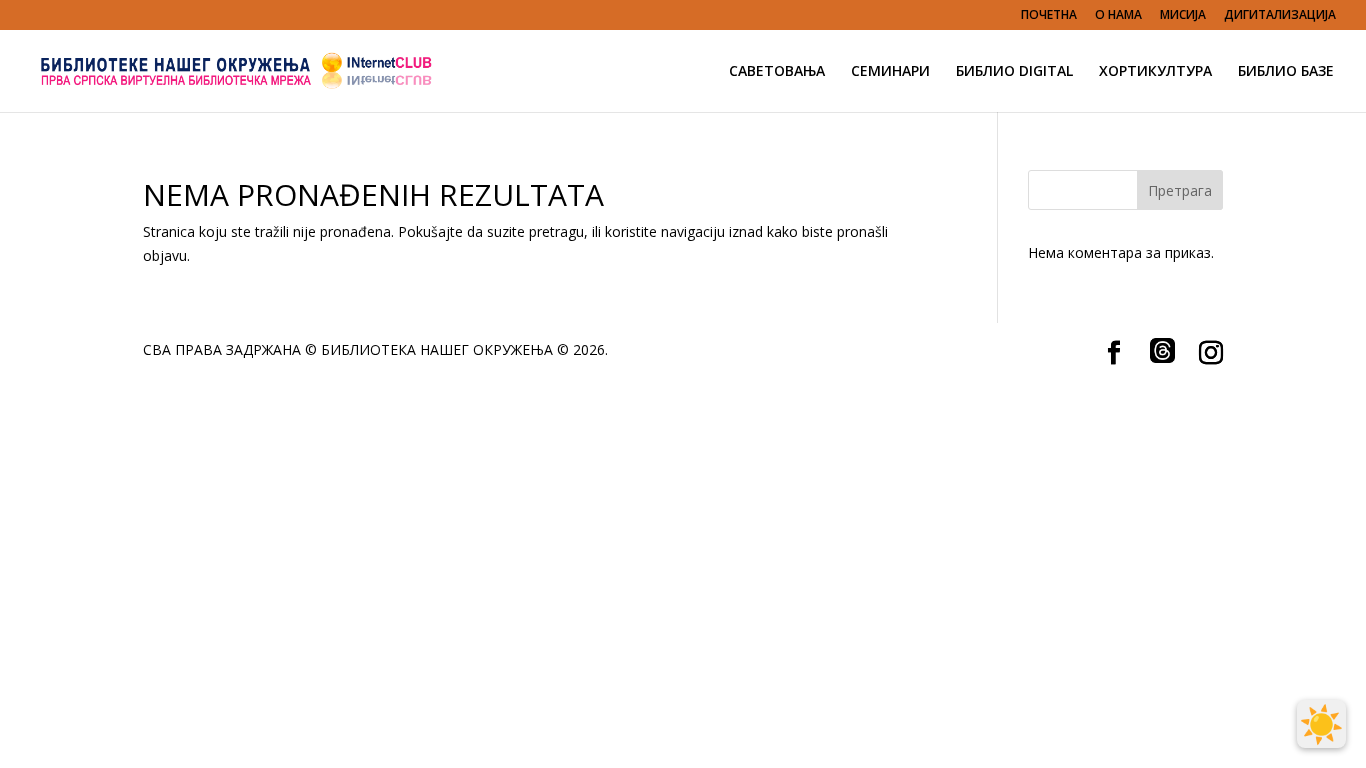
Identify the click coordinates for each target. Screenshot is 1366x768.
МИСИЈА (1183, 16)
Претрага (1180, 190)
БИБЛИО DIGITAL (1014, 72)
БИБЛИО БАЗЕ (1286, 72)
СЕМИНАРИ (890, 72)
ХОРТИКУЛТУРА (1155, 72)
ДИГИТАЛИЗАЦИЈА (1280, 16)
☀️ (1321, 724)
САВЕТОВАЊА (777, 72)
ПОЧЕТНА (1049, 16)
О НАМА (1118, 16)
